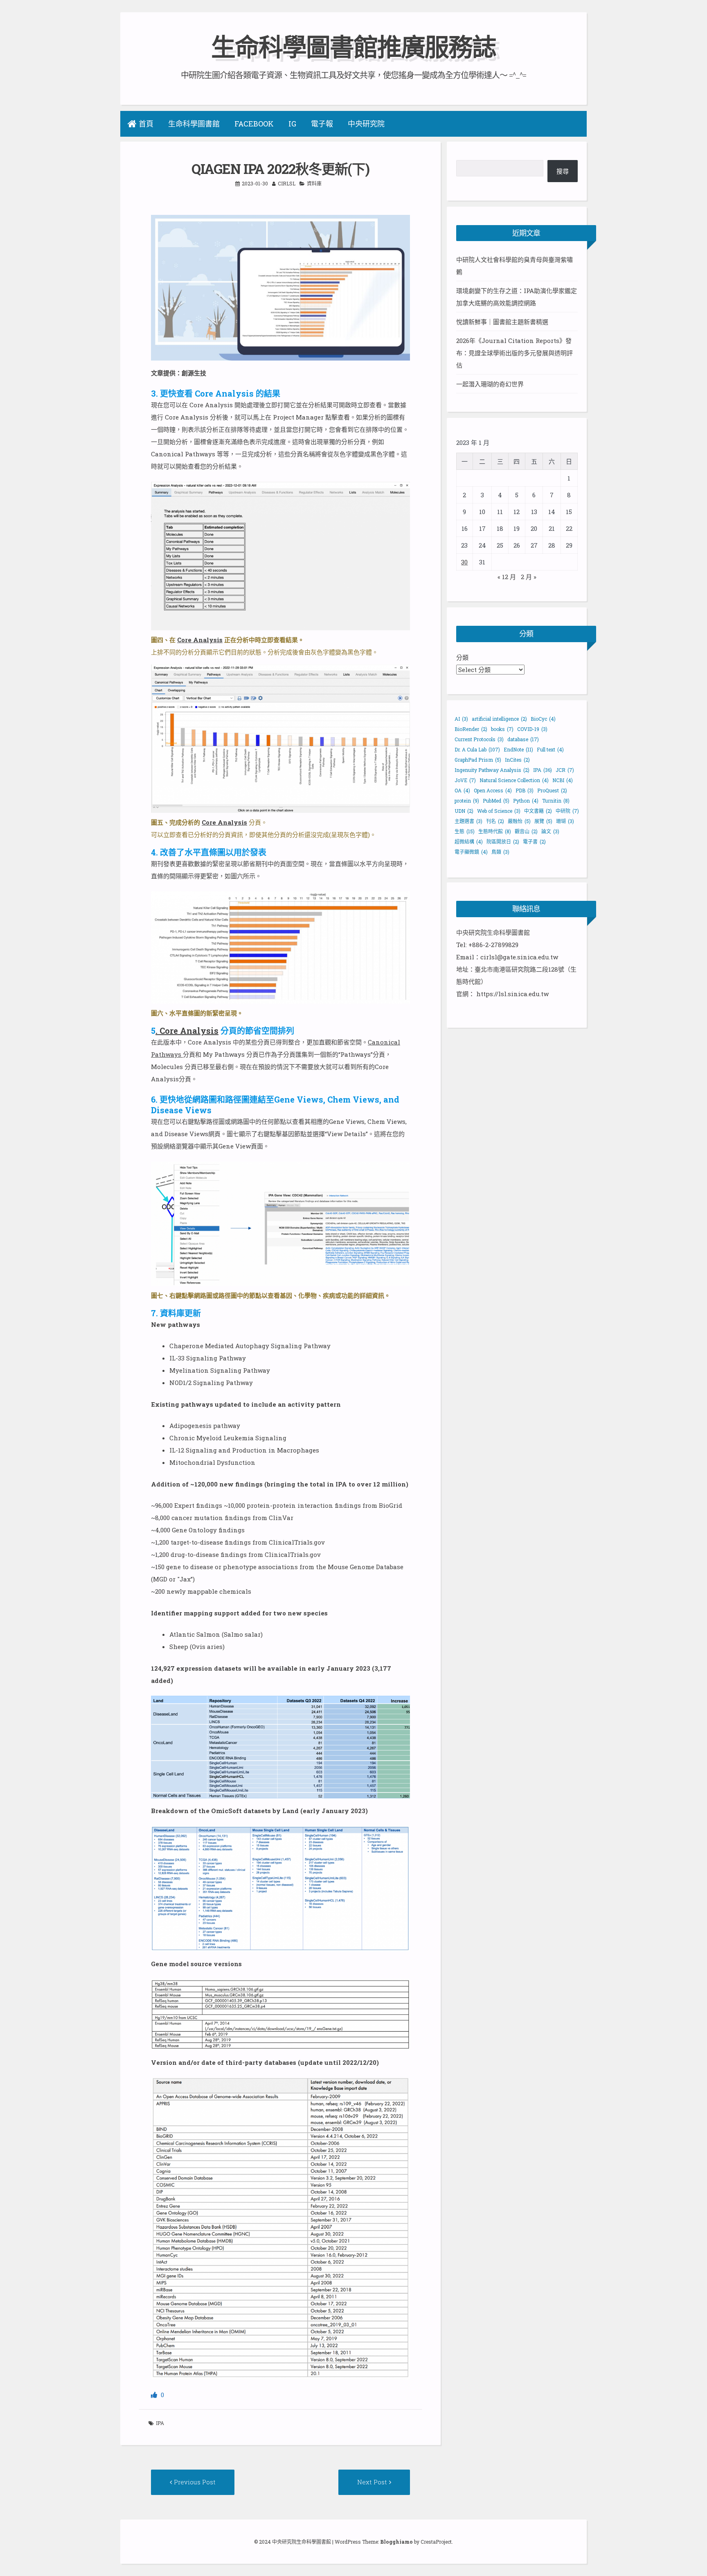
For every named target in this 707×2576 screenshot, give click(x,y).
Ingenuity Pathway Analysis (492, 770)
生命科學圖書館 (194, 124)
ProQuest (552, 790)
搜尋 (563, 171)
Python (526, 801)
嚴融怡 (519, 821)
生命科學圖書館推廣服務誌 (353, 46)
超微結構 (469, 841)
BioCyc (543, 719)
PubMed (496, 801)
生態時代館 (495, 831)
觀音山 (526, 831)
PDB (525, 790)
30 (464, 562)
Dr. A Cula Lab (477, 749)
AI (461, 719)
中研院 (567, 811)
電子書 (534, 841)
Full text (550, 749)
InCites (517, 760)
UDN (464, 811)
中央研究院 (366, 124)
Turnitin (556, 801)
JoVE (465, 780)
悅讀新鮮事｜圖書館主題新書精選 (502, 322)
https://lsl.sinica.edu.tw (512, 994)
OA (462, 790)
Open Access (493, 790)
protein (467, 801)
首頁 (146, 124)
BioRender (471, 729)
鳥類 (500, 852)
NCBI (563, 780)
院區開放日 (503, 841)
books (502, 729)
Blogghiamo (396, 2542)
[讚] (155, 2395)
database (523, 739)
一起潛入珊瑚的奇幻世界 (490, 384)
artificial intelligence (499, 719)
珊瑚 (565, 821)
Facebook (254, 124)
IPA (160, 2423)
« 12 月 (507, 577)
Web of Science (499, 811)
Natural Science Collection (514, 780)
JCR (565, 770)
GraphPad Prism (478, 760)
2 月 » (529, 577)
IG (292, 124)
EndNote (518, 749)
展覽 (543, 821)
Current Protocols (479, 739)
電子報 (322, 124)
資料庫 (314, 183)
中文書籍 (538, 811)
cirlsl (287, 183)
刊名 (495, 821)
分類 (462, 657)
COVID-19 (532, 729)
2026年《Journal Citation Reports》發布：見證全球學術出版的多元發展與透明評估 (514, 353)
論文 (550, 831)
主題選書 (468, 821)
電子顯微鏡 (471, 852)
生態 (465, 831)
